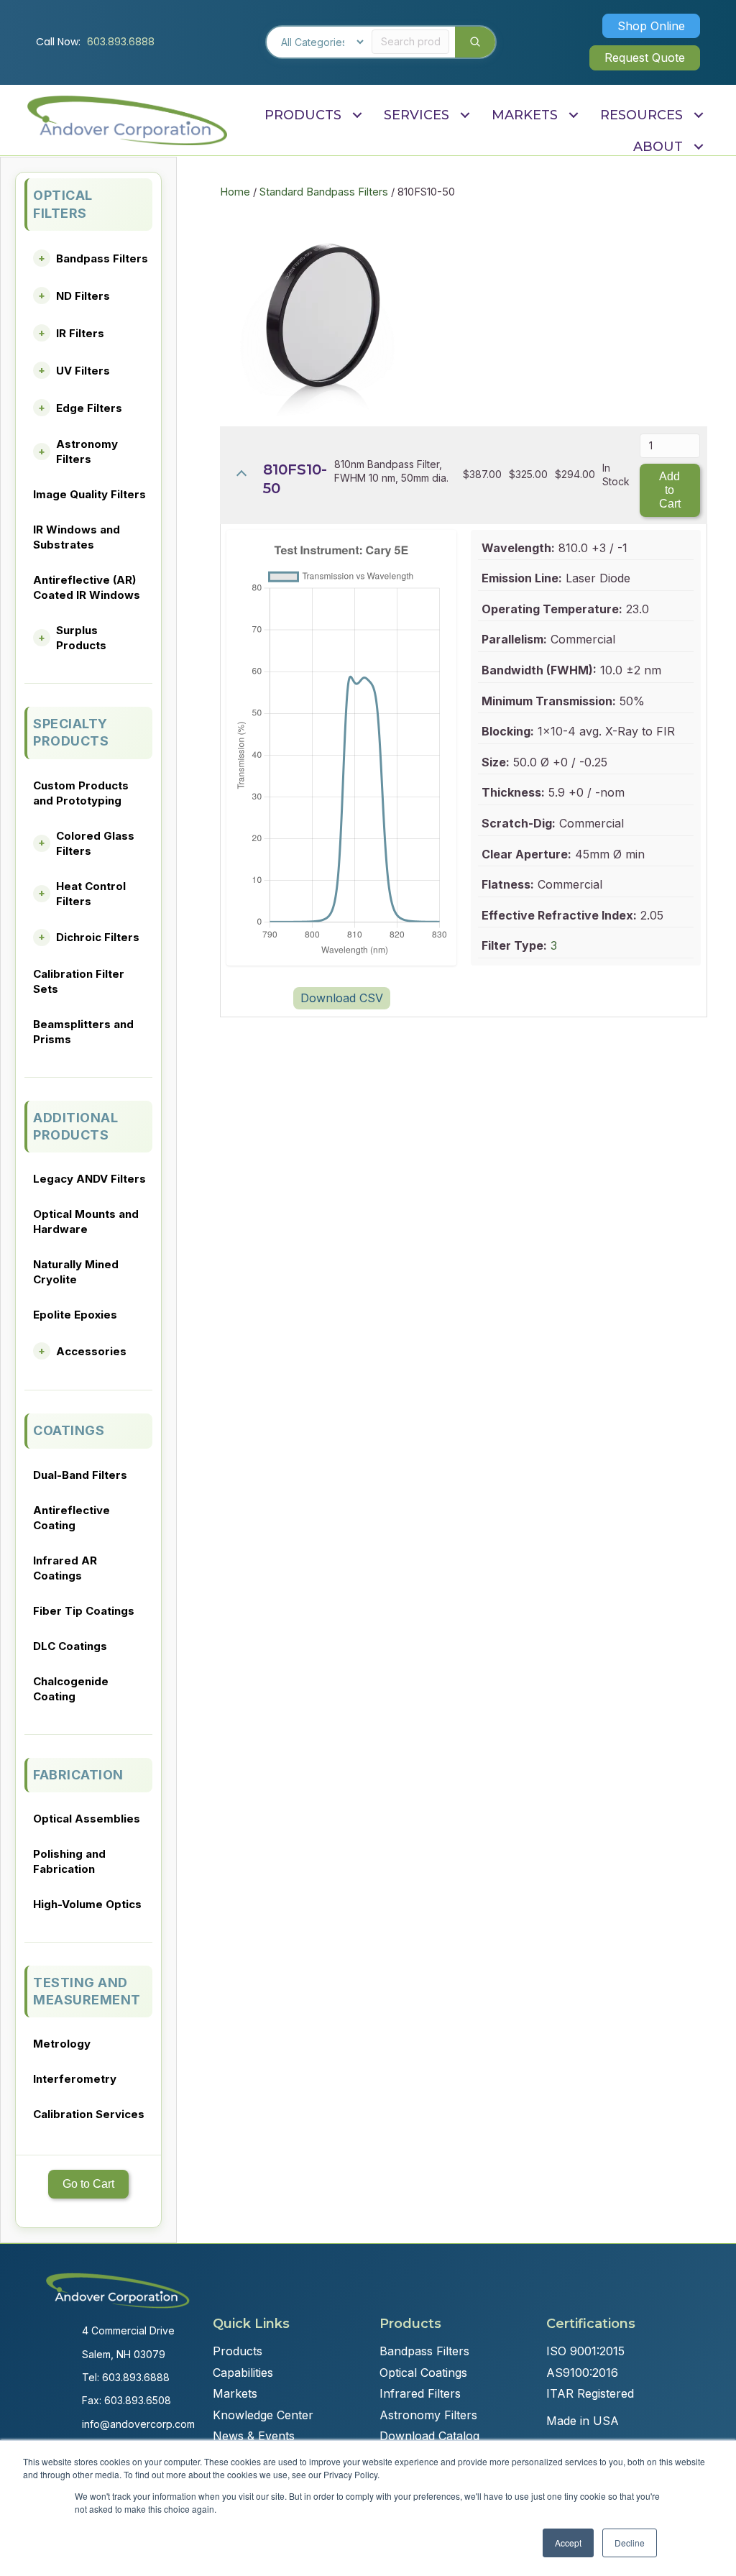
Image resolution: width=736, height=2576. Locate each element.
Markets (235, 2393)
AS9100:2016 (582, 2373)
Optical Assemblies (87, 1819)
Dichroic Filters (98, 937)
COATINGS (69, 1430)
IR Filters (80, 333)
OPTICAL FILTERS (63, 204)
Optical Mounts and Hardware (86, 1221)
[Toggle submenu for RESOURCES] (698, 115)
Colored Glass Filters (95, 843)
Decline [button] (630, 2543)
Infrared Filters (420, 2393)
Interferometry (75, 2079)
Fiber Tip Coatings (84, 1611)
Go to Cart (88, 2184)
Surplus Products (81, 638)
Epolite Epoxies (75, 1315)
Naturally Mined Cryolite (76, 1272)
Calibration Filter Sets (79, 981)
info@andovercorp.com (138, 2424)
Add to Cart (670, 490)
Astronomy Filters (87, 452)
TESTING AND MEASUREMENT (87, 1991)
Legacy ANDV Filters (89, 1179)
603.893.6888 (121, 42)
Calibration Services (89, 2114)
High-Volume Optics (87, 1904)
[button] (651, 26)
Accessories (91, 1351)
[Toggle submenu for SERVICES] (465, 115)
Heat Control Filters (91, 894)
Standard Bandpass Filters (324, 192)
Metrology (62, 2044)
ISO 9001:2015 (585, 2351)
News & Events (254, 2436)
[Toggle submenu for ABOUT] (698, 147)
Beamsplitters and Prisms (83, 1032)
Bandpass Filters (102, 258)
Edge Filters (89, 408)
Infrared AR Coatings (65, 1568)
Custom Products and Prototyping (81, 793)
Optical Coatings (423, 2373)
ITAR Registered (590, 2393)
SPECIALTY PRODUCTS (71, 732)
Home (235, 192)
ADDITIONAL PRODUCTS (75, 1126)
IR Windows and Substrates (77, 537)
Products (238, 2351)
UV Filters (83, 371)
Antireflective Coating (72, 1518)
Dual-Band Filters (80, 1475)
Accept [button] (568, 2543)
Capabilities (243, 2373)
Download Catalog (429, 2436)
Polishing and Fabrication (69, 1861)
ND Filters (83, 296)
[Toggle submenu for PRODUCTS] (357, 115)
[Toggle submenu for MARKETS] (573, 115)
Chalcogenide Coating (71, 1689)
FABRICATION (78, 1775)
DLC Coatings (70, 1646)
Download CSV (342, 998)
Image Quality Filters (89, 494)
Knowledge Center (263, 2415)
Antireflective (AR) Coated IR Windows (87, 587)
